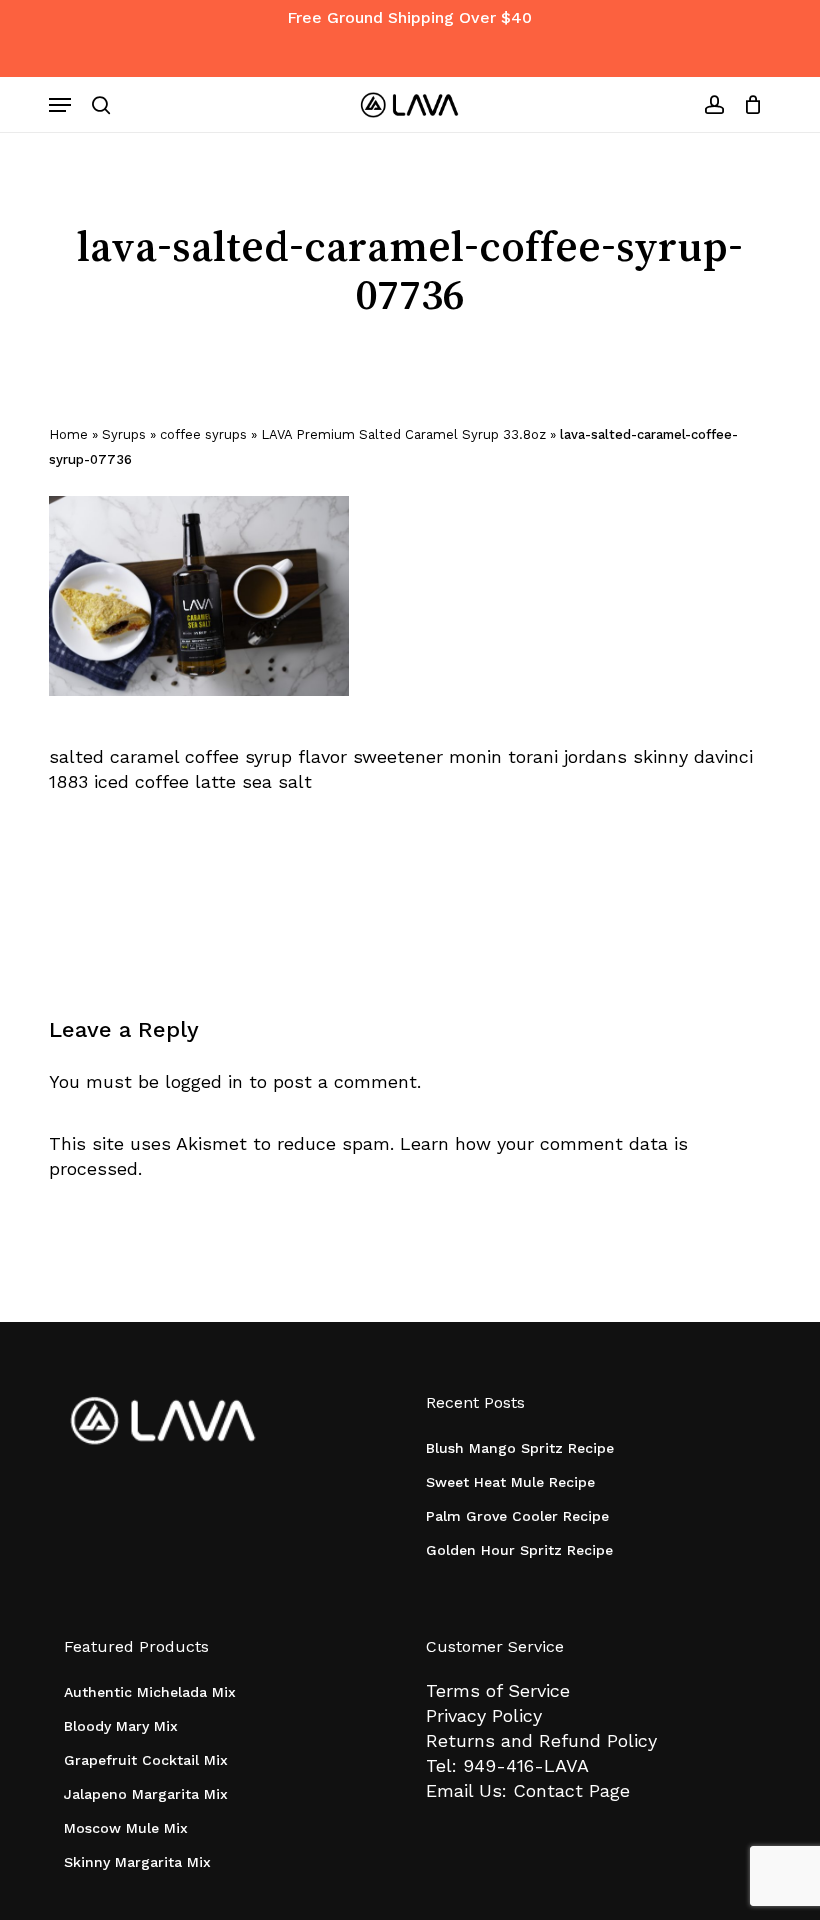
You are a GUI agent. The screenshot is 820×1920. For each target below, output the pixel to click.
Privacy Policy (484, 1715)
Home (68, 434)
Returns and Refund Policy (541, 1740)
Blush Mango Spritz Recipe (520, 1448)
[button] (60, 105)
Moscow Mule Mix (126, 1828)
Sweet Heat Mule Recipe (510, 1482)
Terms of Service (498, 1690)
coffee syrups (203, 434)
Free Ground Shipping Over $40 (409, 17)
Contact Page (571, 1790)
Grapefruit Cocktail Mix (146, 1760)
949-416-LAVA (526, 1765)
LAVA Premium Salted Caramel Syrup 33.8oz (403, 434)
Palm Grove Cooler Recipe (517, 1516)
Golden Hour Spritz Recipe (519, 1550)
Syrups (124, 434)
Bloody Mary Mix (121, 1726)
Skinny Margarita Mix (137, 1862)
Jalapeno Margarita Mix (146, 1794)
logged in (204, 1081)
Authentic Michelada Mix (150, 1692)
